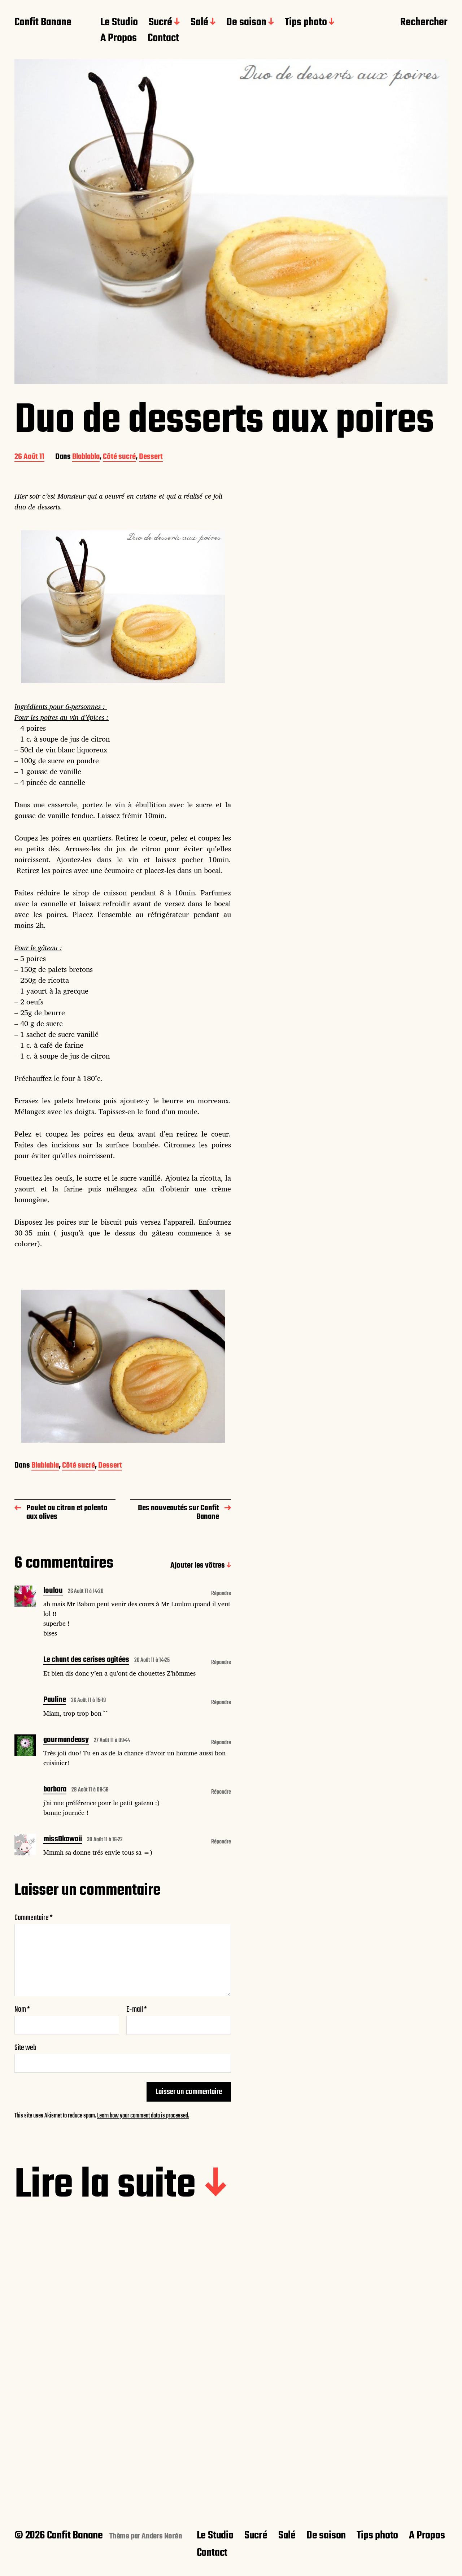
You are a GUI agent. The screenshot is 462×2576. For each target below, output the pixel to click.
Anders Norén (162, 2536)
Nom (22, 2010)
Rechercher (424, 23)
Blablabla (86, 457)
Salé (199, 23)
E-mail (137, 2010)
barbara (55, 1790)
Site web (25, 2047)
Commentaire (34, 1918)
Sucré (160, 23)
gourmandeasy (66, 1741)
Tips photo (306, 23)
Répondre (221, 1594)
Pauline (55, 1700)
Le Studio (119, 23)
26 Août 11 (29, 457)
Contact (163, 39)
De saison (246, 23)
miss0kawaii (63, 1840)
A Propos (119, 39)
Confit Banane (43, 23)
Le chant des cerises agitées (86, 1660)
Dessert (151, 457)
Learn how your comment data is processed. (143, 2116)
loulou (53, 1591)
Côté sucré (119, 457)
